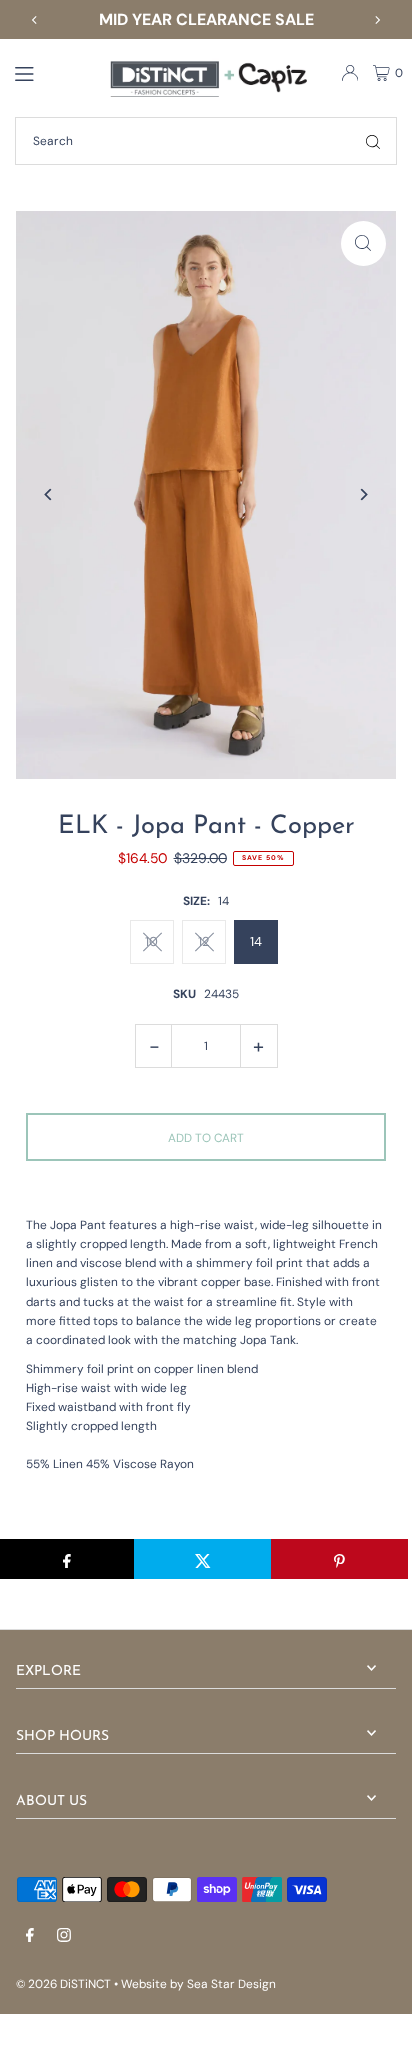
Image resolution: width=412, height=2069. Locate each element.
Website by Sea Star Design (198, 1984)
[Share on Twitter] (202, 1559)
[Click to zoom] (363, 243)
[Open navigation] (51, 72)
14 (256, 941)
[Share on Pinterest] (339, 1559)
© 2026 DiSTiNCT (63, 1984)
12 (204, 941)
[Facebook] (30, 1936)
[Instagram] (64, 1936)
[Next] (377, 20)
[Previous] (35, 20)
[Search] (373, 141)
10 (151, 941)
